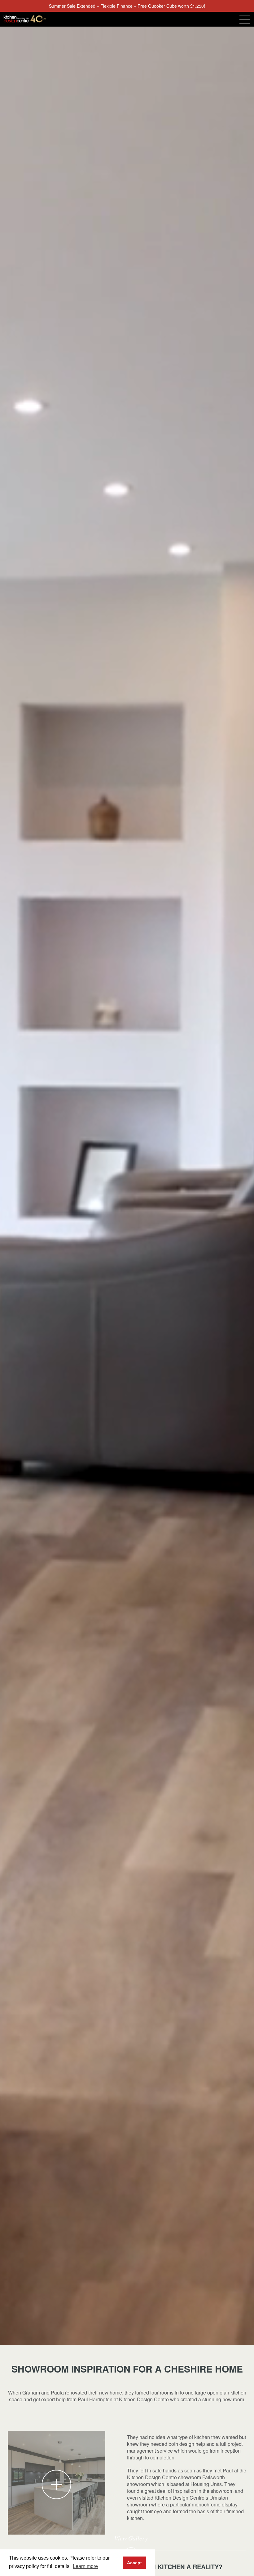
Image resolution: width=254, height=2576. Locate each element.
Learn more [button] (85, 2566)
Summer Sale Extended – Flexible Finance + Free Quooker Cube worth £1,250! (127, 6)
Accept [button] (134, 2563)
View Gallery (131, 2539)
